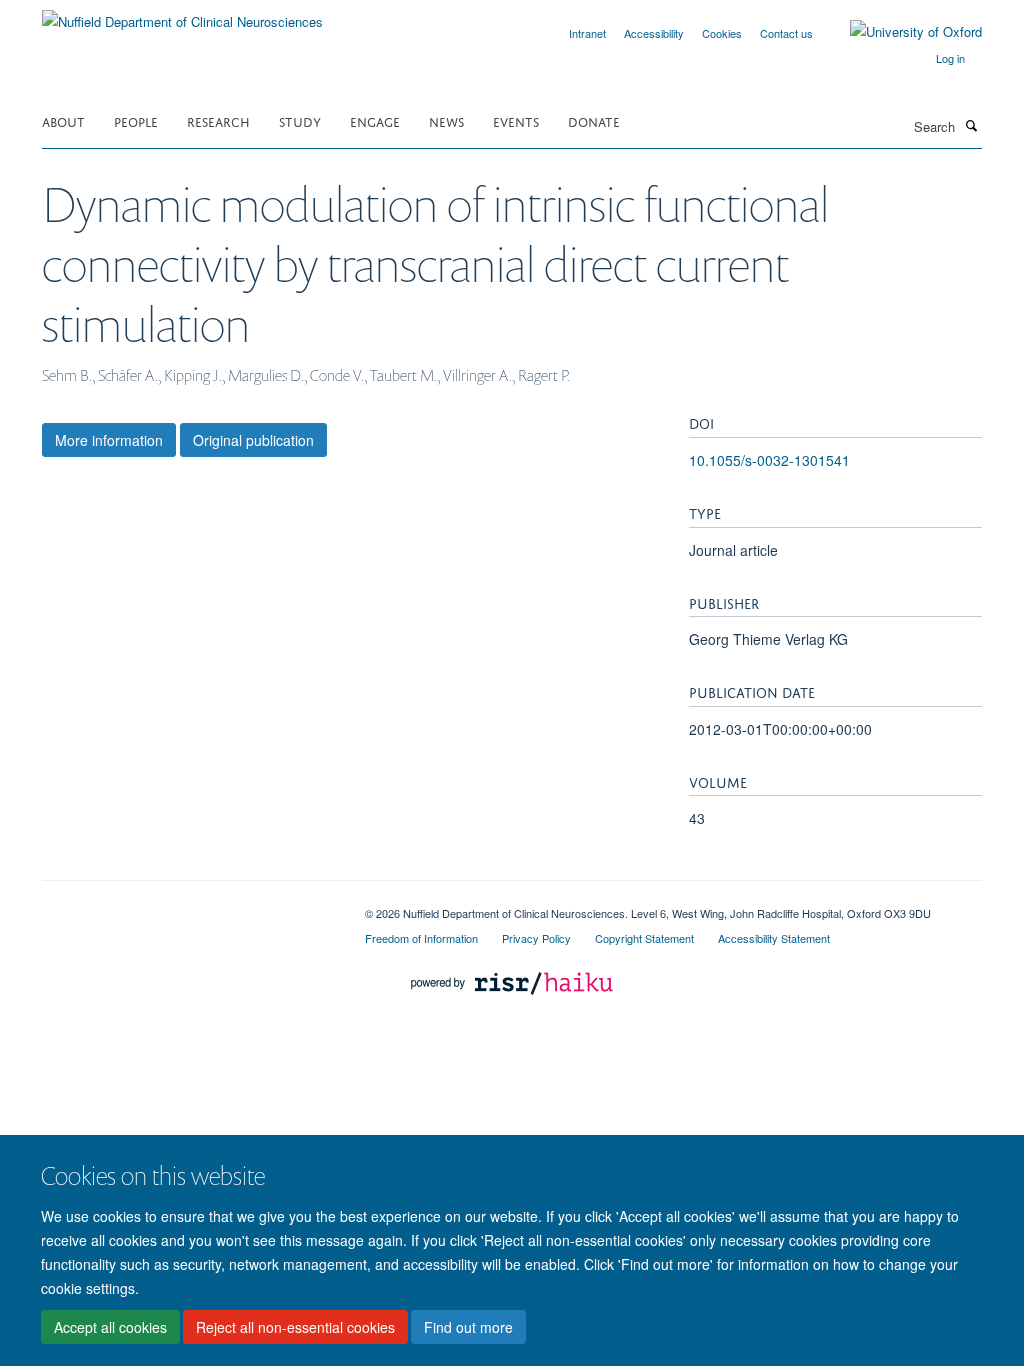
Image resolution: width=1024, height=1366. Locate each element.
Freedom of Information (421, 938)
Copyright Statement (644, 938)
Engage (375, 120)
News (446, 120)
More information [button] (109, 440)
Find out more (468, 1327)
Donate (594, 120)
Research (218, 120)
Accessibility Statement (774, 938)
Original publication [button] (253, 440)
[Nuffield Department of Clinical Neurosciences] (182, 14)
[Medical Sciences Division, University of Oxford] (188, 906)
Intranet (587, 33)
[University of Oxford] (901, 32)
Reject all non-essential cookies (295, 1327)
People (136, 120)
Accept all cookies (110, 1327)
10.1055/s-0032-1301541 (769, 460)
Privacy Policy (536, 938)
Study (300, 120)
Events (516, 120)
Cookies (722, 33)
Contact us (786, 33)
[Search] (971, 125)
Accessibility (654, 33)
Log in (950, 58)
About (63, 120)
